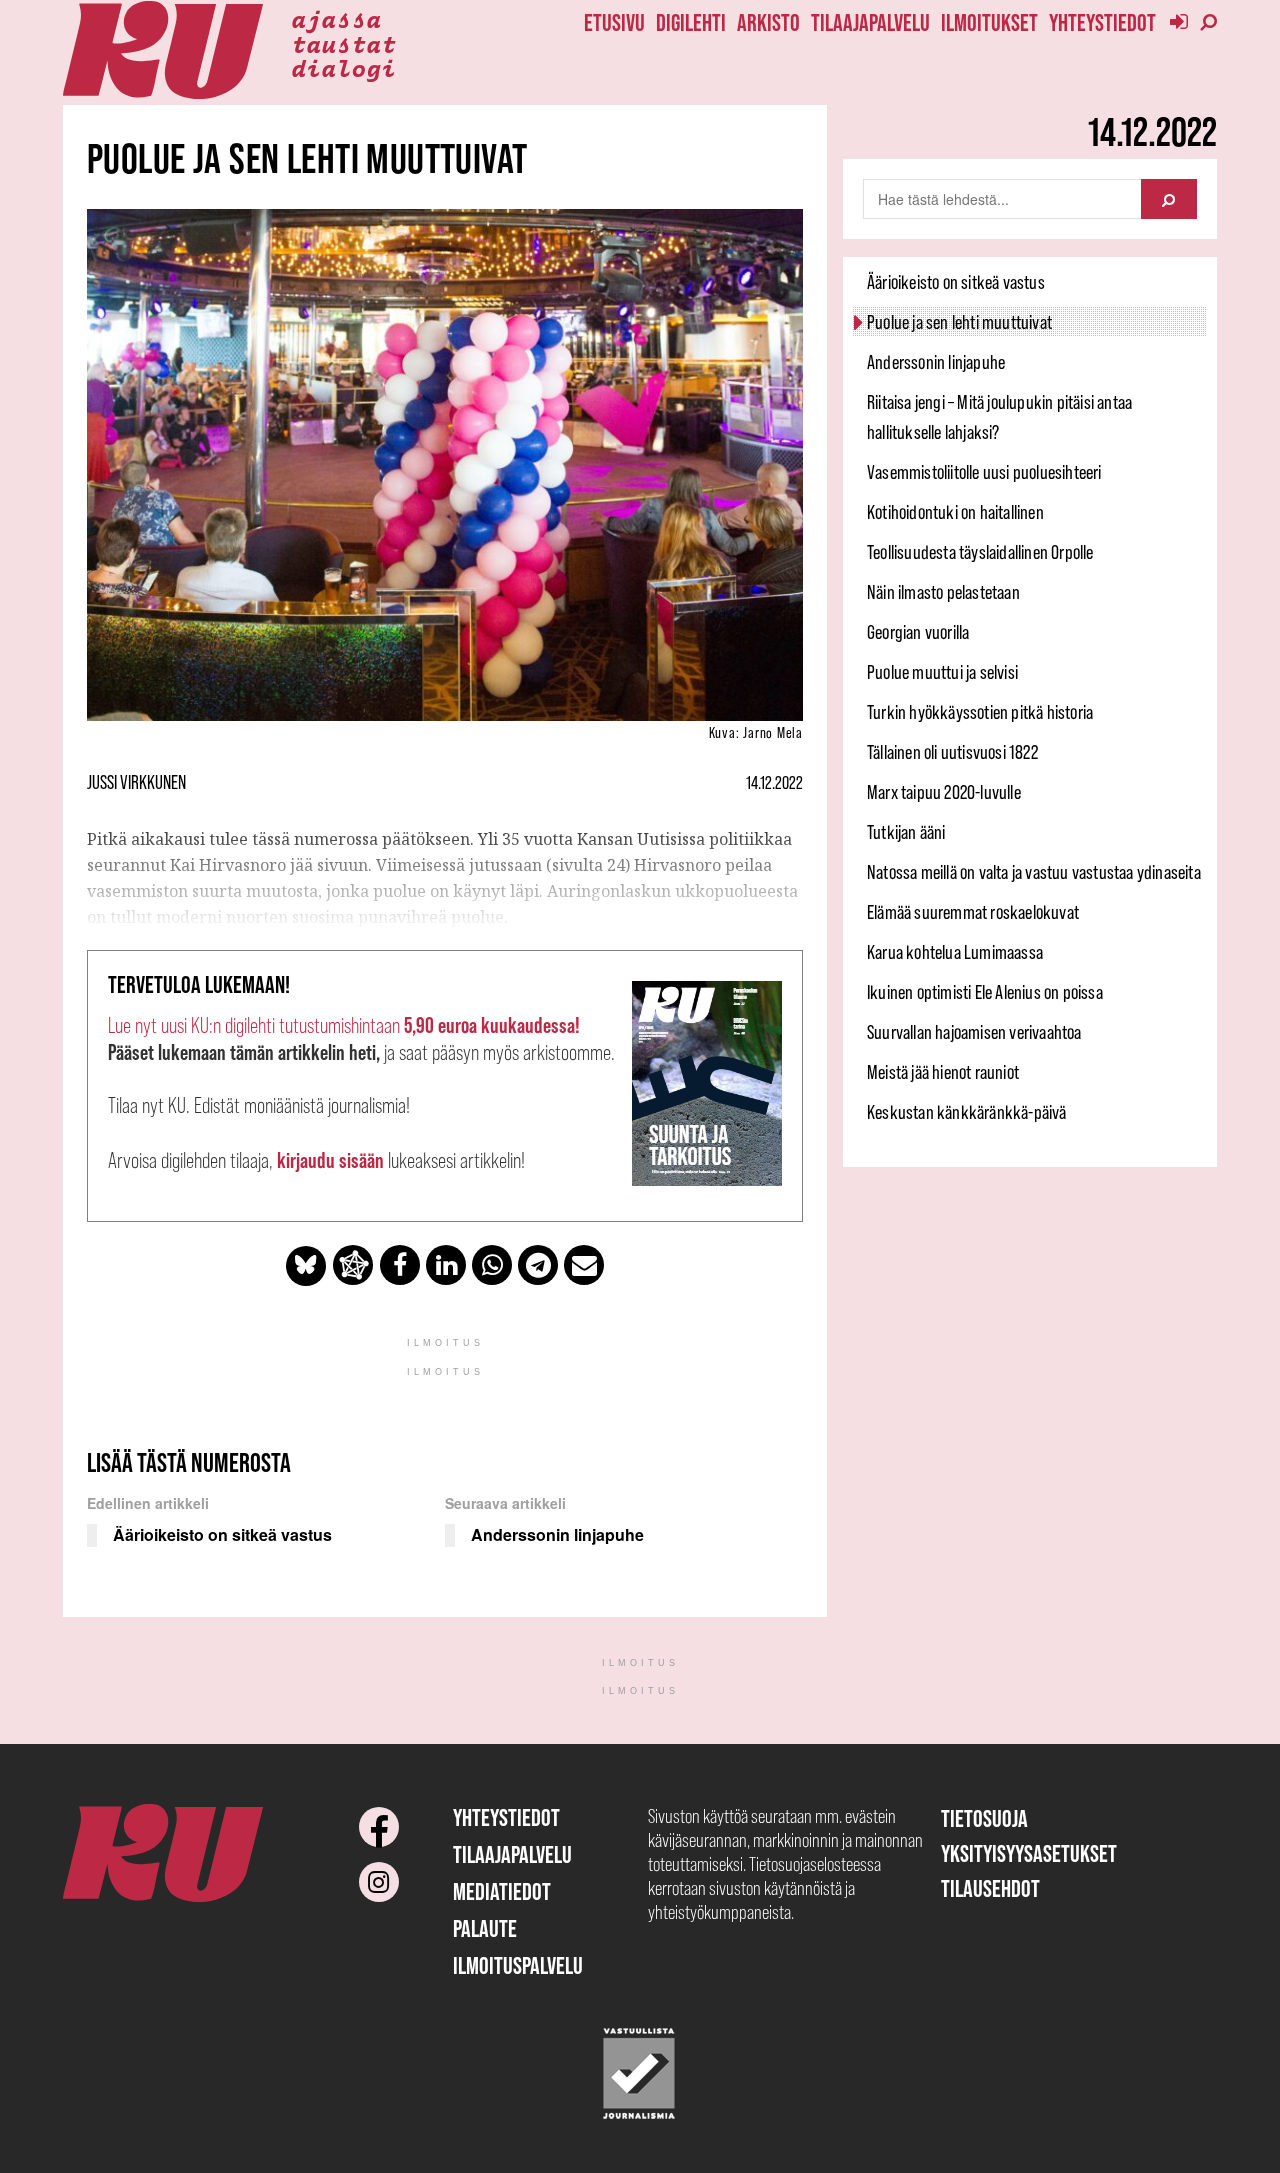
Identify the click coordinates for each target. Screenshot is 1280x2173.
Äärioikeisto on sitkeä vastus (956, 282)
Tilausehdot (990, 1888)
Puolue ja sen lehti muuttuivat (959, 322)
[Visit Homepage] (163, 50)
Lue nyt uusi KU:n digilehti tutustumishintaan (344, 1025)
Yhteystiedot (1102, 22)
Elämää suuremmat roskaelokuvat (973, 912)
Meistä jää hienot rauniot (943, 1072)
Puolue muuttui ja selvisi (942, 672)
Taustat (343, 43)
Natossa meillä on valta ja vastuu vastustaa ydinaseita (1034, 872)
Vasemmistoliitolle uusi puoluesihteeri (984, 472)
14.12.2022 (774, 783)
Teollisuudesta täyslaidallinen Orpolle (980, 552)
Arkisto (768, 22)
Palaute (485, 1928)
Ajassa (336, 18)
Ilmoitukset (989, 22)
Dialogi (343, 67)
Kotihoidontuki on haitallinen (955, 512)
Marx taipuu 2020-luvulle (944, 792)
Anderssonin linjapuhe (936, 362)
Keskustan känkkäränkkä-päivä (967, 1112)
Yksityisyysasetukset (1029, 1853)
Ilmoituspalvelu (518, 1965)
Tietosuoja (984, 1818)
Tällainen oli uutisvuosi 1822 (952, 752)
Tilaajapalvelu (870, 22)
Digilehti (691, 22)
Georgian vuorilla (918, 632)
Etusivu (614, 22)
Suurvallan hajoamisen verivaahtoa (974, 1032)
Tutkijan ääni (906, 832)
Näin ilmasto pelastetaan (943, 592)
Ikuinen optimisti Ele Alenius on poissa (985, 992)
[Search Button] (1169, 199)
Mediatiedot (502, 1891)
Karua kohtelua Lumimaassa (955, 952)
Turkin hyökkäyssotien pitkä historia (980, 712)
